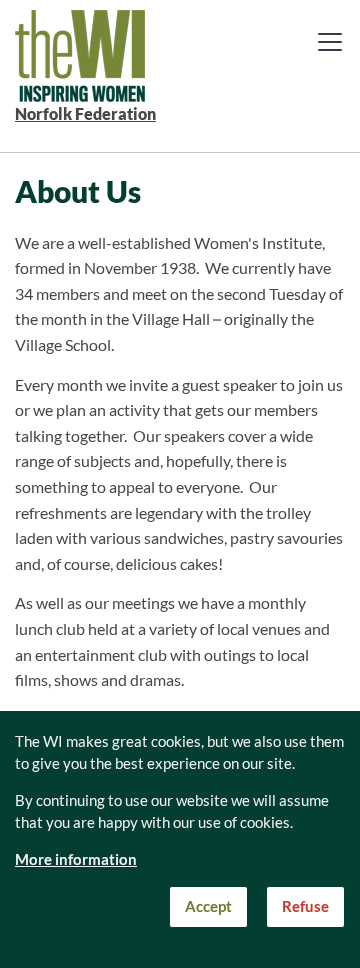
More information (76, 859)
